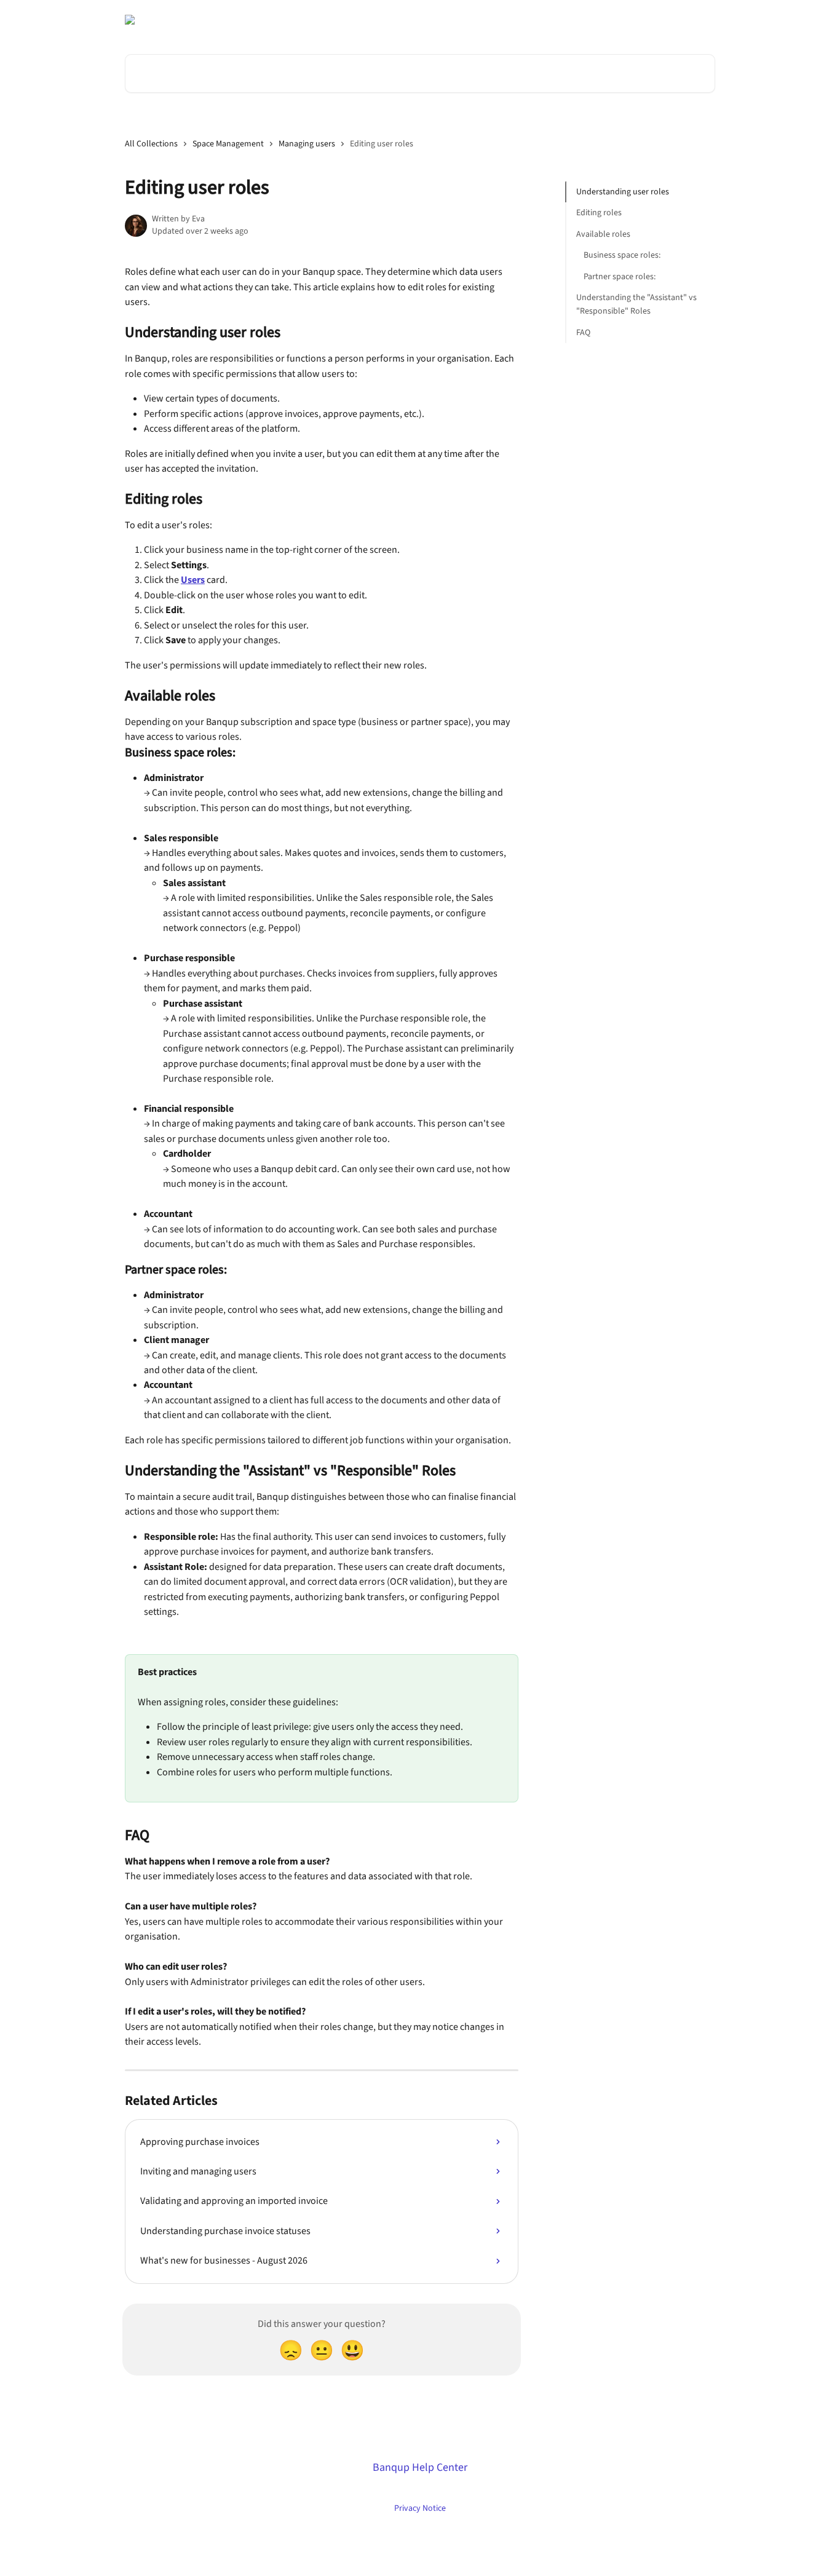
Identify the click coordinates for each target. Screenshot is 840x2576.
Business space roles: (622, 255)
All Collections (151, 144)
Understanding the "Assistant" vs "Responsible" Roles (636, 304)
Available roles (603, 234)
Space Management (228, 144)
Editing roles (599, 213)
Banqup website (618, 20)
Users (193, 580)
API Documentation (537, 20)
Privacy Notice (420, 2508)
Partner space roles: (620, 276)
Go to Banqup (460, 20)
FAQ (583, 333)
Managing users (307, 144)
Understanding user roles (623, 192)
